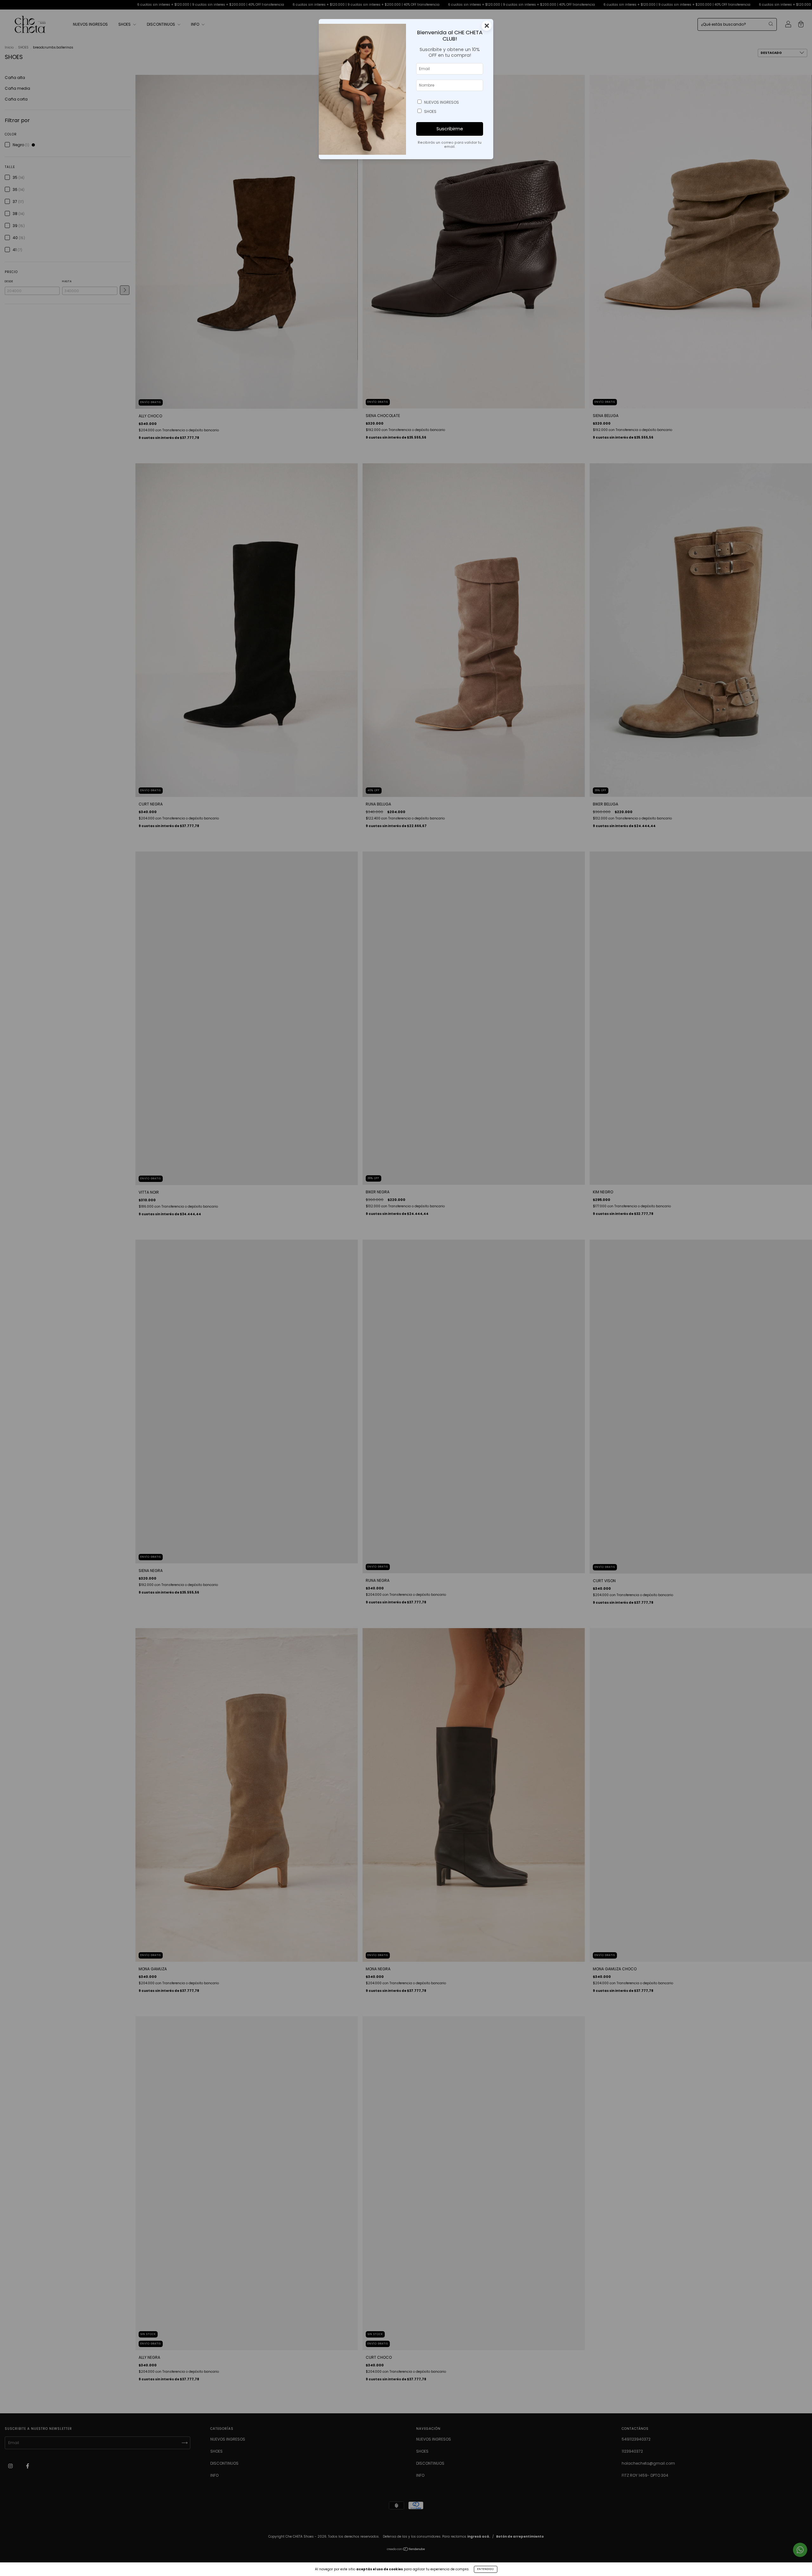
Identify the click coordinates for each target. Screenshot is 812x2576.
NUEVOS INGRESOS (442, 102)
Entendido (486, 2569)
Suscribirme (450, 129)
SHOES (430, 111)
